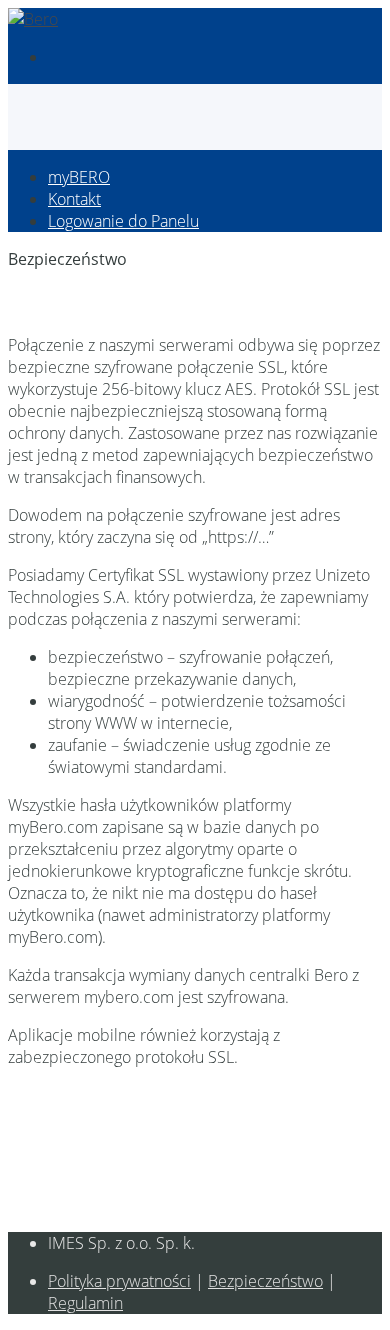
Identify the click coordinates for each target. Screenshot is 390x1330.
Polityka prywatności (119, 1281)
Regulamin (85, 1303)
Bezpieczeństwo (265, 1281)
